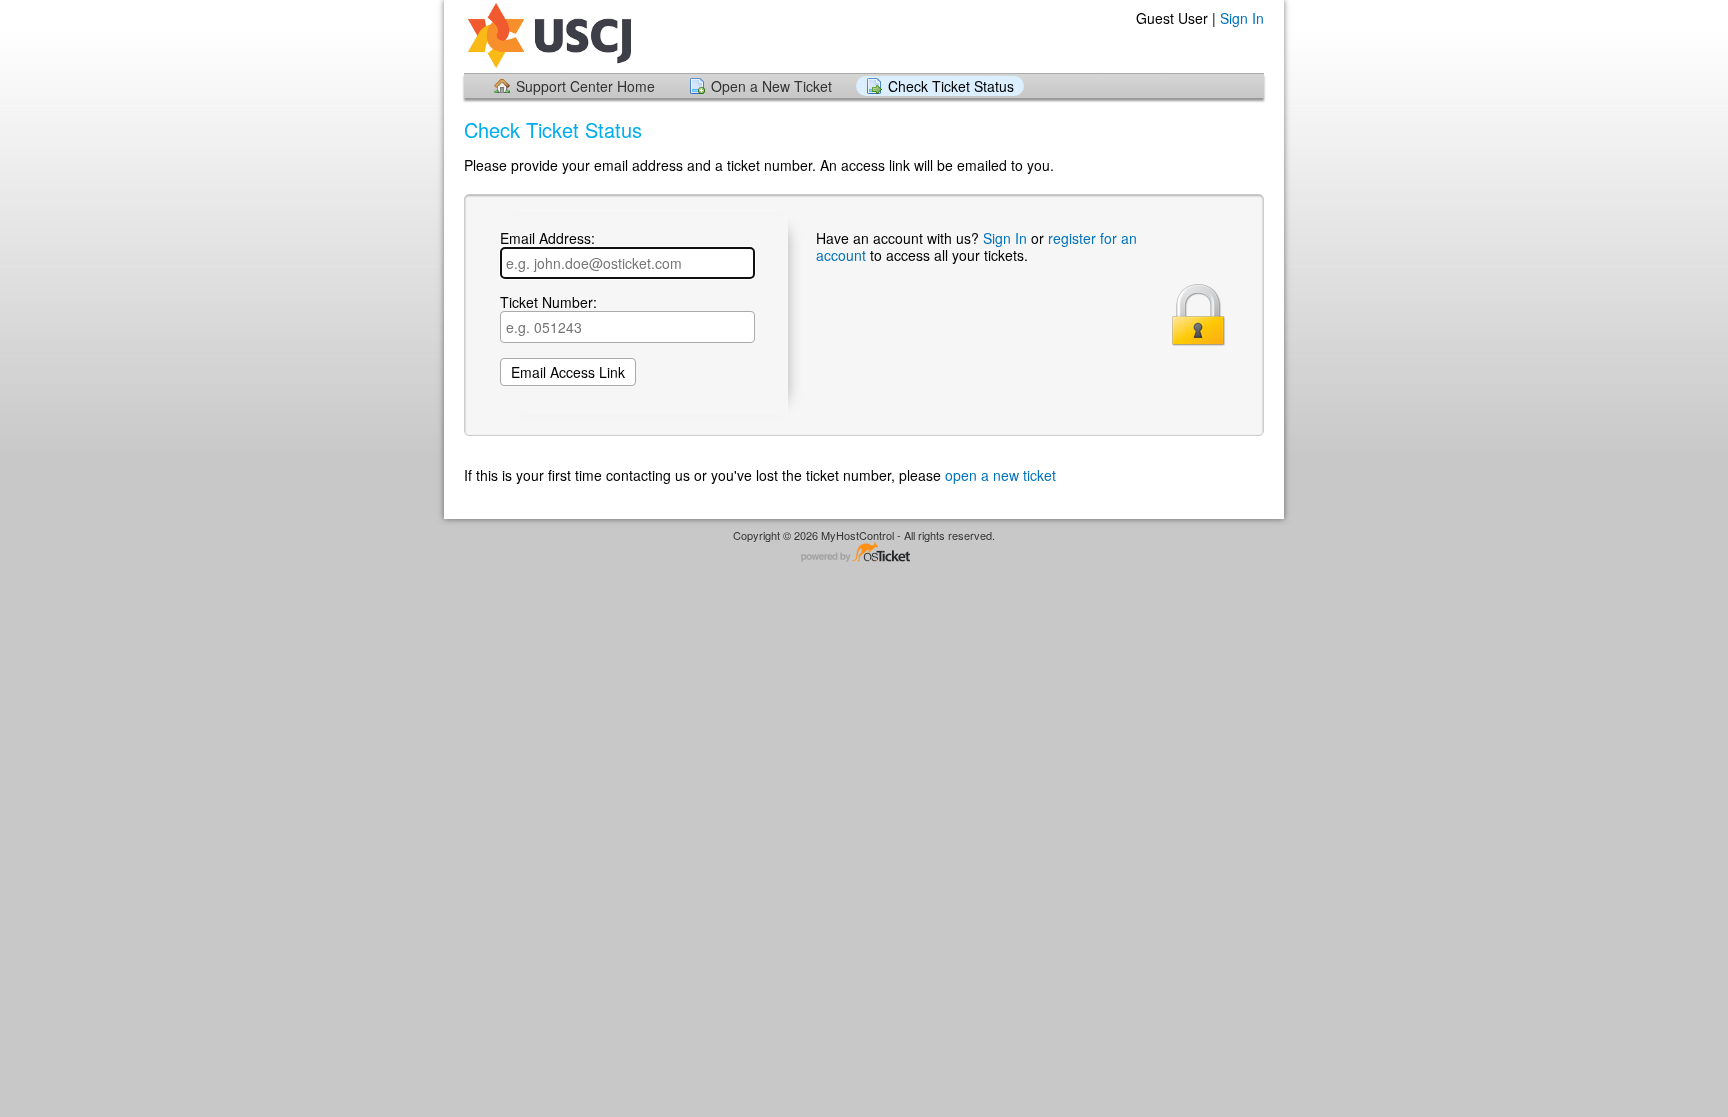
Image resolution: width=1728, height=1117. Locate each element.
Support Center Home (585, 86)
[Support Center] (547, 35)
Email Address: (547, 239)
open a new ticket (1000, 475)
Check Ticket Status (951, 86)
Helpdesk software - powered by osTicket (864, 553)
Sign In (1242, 18)
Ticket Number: (548, 303)
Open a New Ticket (771, 86)
